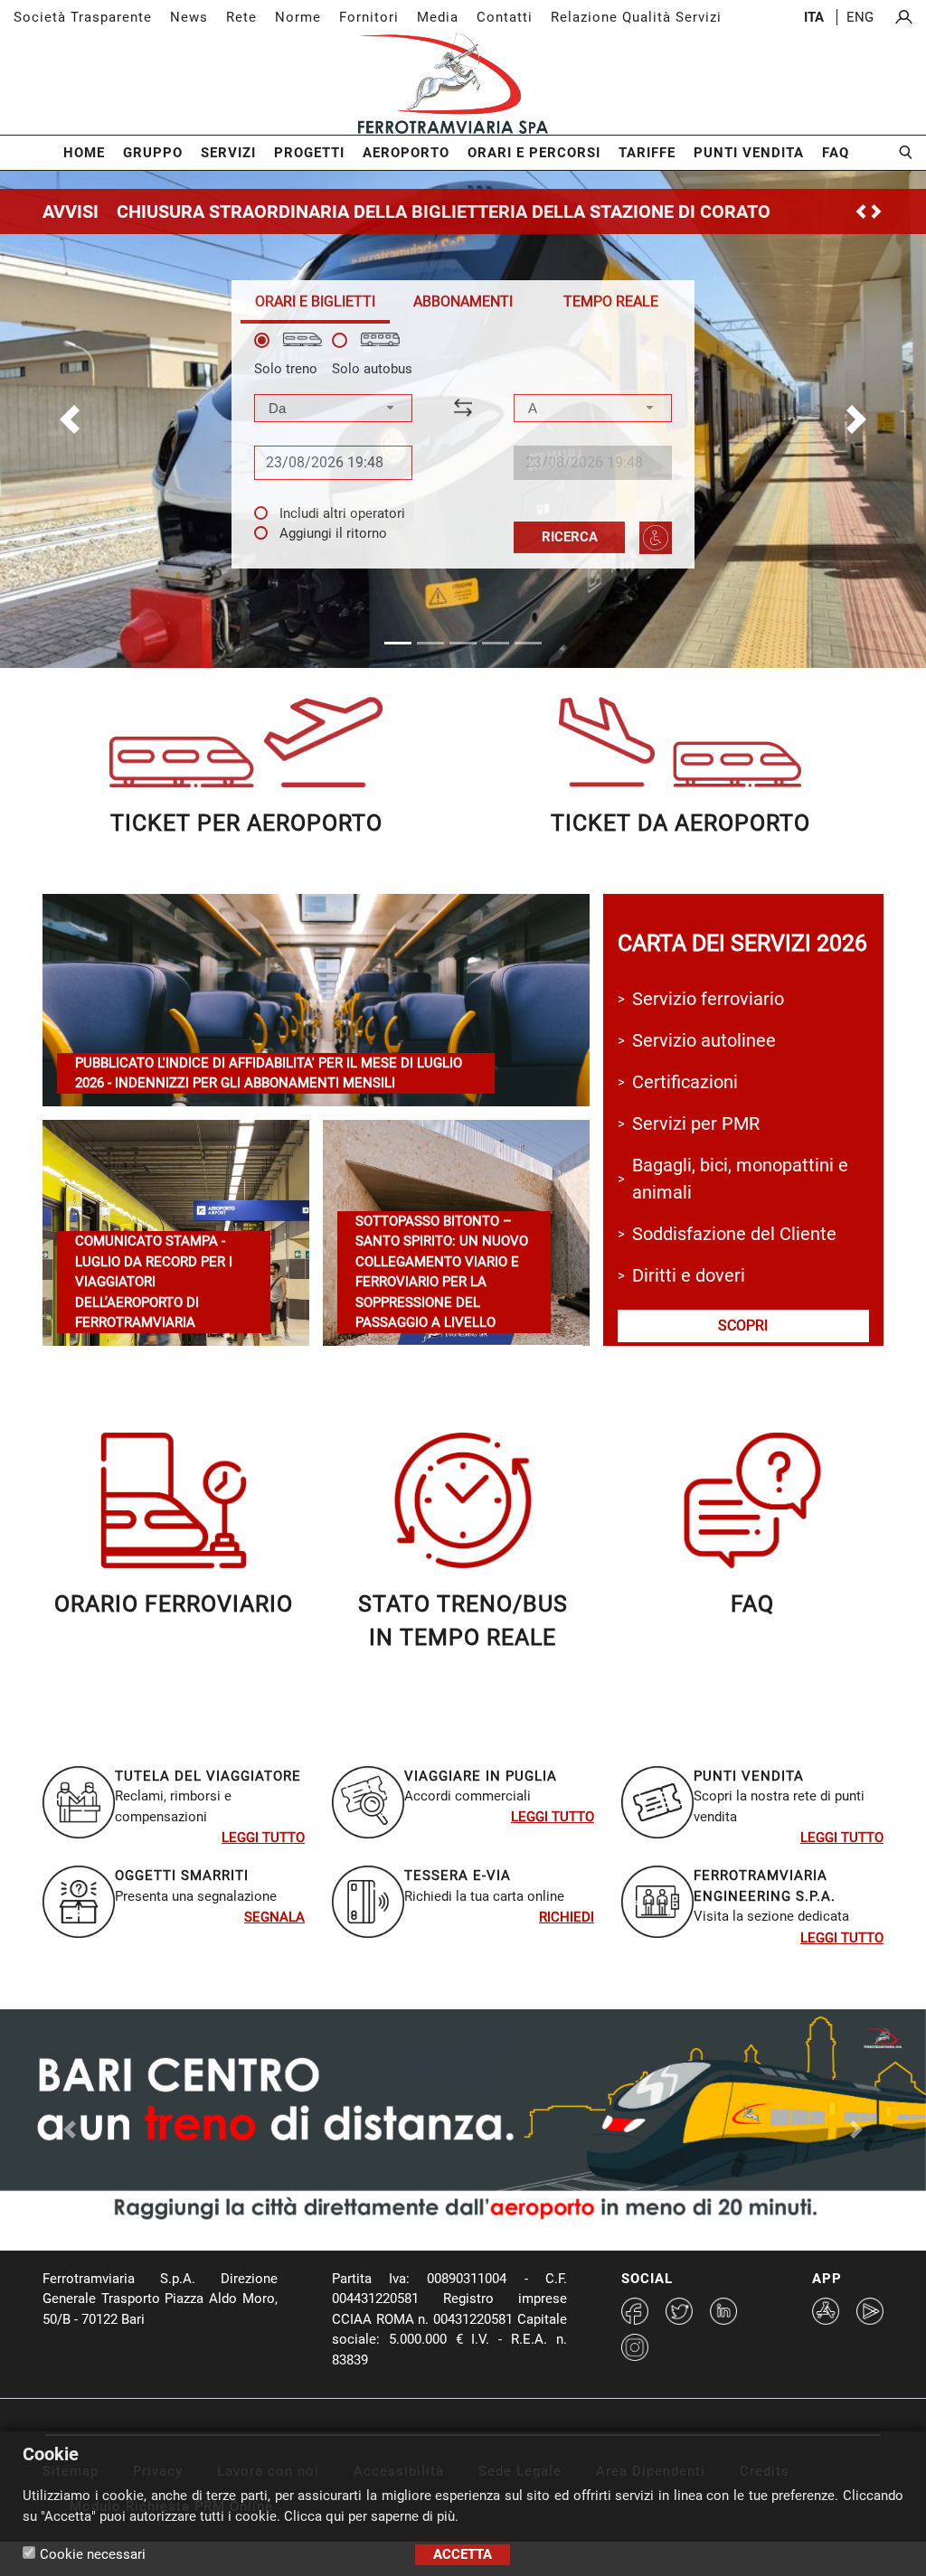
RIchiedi (567, 1917)
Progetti (309, 153)
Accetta (463, 2554)
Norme (298, 17)
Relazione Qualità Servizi (636, 17)
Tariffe (647, 153)
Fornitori (369, 17)
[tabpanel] (463, 443)
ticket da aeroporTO (680, 823)
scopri (743, 1326)
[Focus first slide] (414, 2255)
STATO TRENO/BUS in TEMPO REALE (463, 1621)
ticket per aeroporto (246, 823)
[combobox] (333, 408)
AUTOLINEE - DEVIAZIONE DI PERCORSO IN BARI (317, 212)
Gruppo (153, 153)
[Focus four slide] (512, 2255)
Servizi (228, 153)
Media (438, 17)
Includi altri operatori (342, 513)
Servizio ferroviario (708, 999)
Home (84, 153)
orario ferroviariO (174, 1604)
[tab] (315, 301)
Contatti (505, 17)
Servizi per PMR (696, 1123)
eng (860, 17)
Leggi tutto (263, 1838)
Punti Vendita (749, 153)
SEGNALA (274, 1917)
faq (752, 1604)
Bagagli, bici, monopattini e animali (740, 1179)
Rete (241, 17)
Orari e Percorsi (534, 153)
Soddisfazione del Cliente (734, 1234)
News (189, 17)
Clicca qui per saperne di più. (371, 2516)
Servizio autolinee (704, 1040)
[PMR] (656, 538)
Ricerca (570, 537)
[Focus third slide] (479, 2255)
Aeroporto (406, 153)
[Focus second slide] (447, 2255)
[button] (70, 419)
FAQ (836, 153)
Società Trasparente (83, 17)
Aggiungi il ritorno (333, 533)
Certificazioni (685, 1082)
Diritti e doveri (689, 1275)
